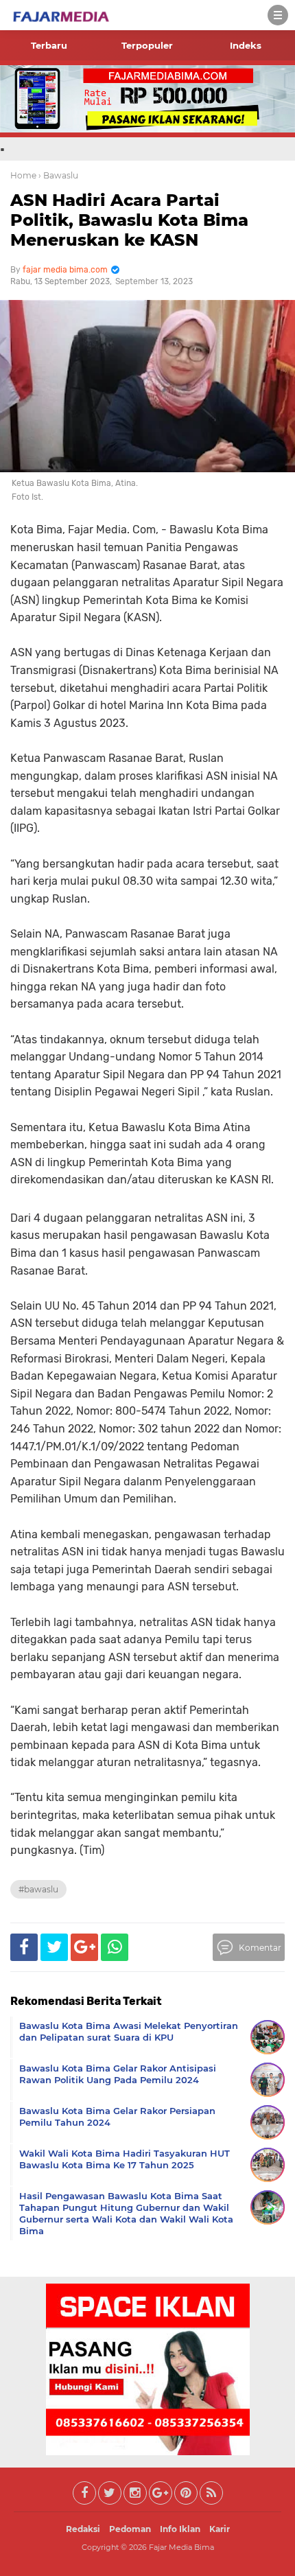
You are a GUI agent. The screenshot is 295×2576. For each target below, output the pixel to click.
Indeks (246, 45)
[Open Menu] (278, 15)
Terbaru (49, 45)
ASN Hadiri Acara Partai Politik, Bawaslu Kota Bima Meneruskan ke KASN (129, 220)
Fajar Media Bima (181, 2547)
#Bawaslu (38, 1889)
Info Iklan (180, 2529)
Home (23, 175)
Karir (220, 2529)
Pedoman (130, 2529)
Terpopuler (147, 45)
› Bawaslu (58, 175)
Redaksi (83, 2529)
